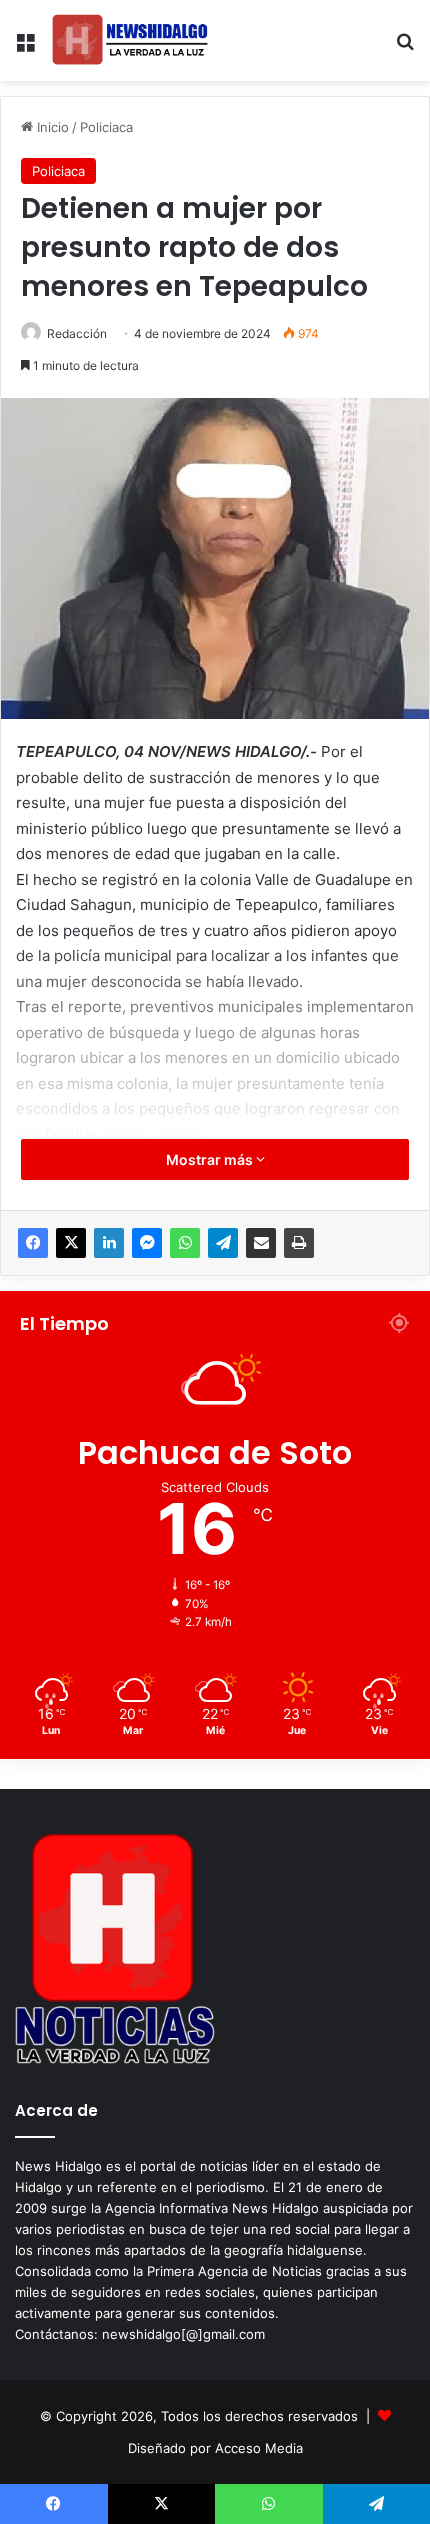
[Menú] (25, 48)
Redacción (77, 333)
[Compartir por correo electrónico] (261, 1243)
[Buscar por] (405, 48)
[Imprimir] (299, 1243)
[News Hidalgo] (130, 40)
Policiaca (106, 127)
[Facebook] (33, 1243)
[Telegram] (223, 1243)
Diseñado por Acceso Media (215, 2448)
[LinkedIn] (109, 1243)
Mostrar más (211, 1159)
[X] (71, 1243)
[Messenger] (147, 1243)
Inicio (51, 127)
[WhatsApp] (185, 1243)
